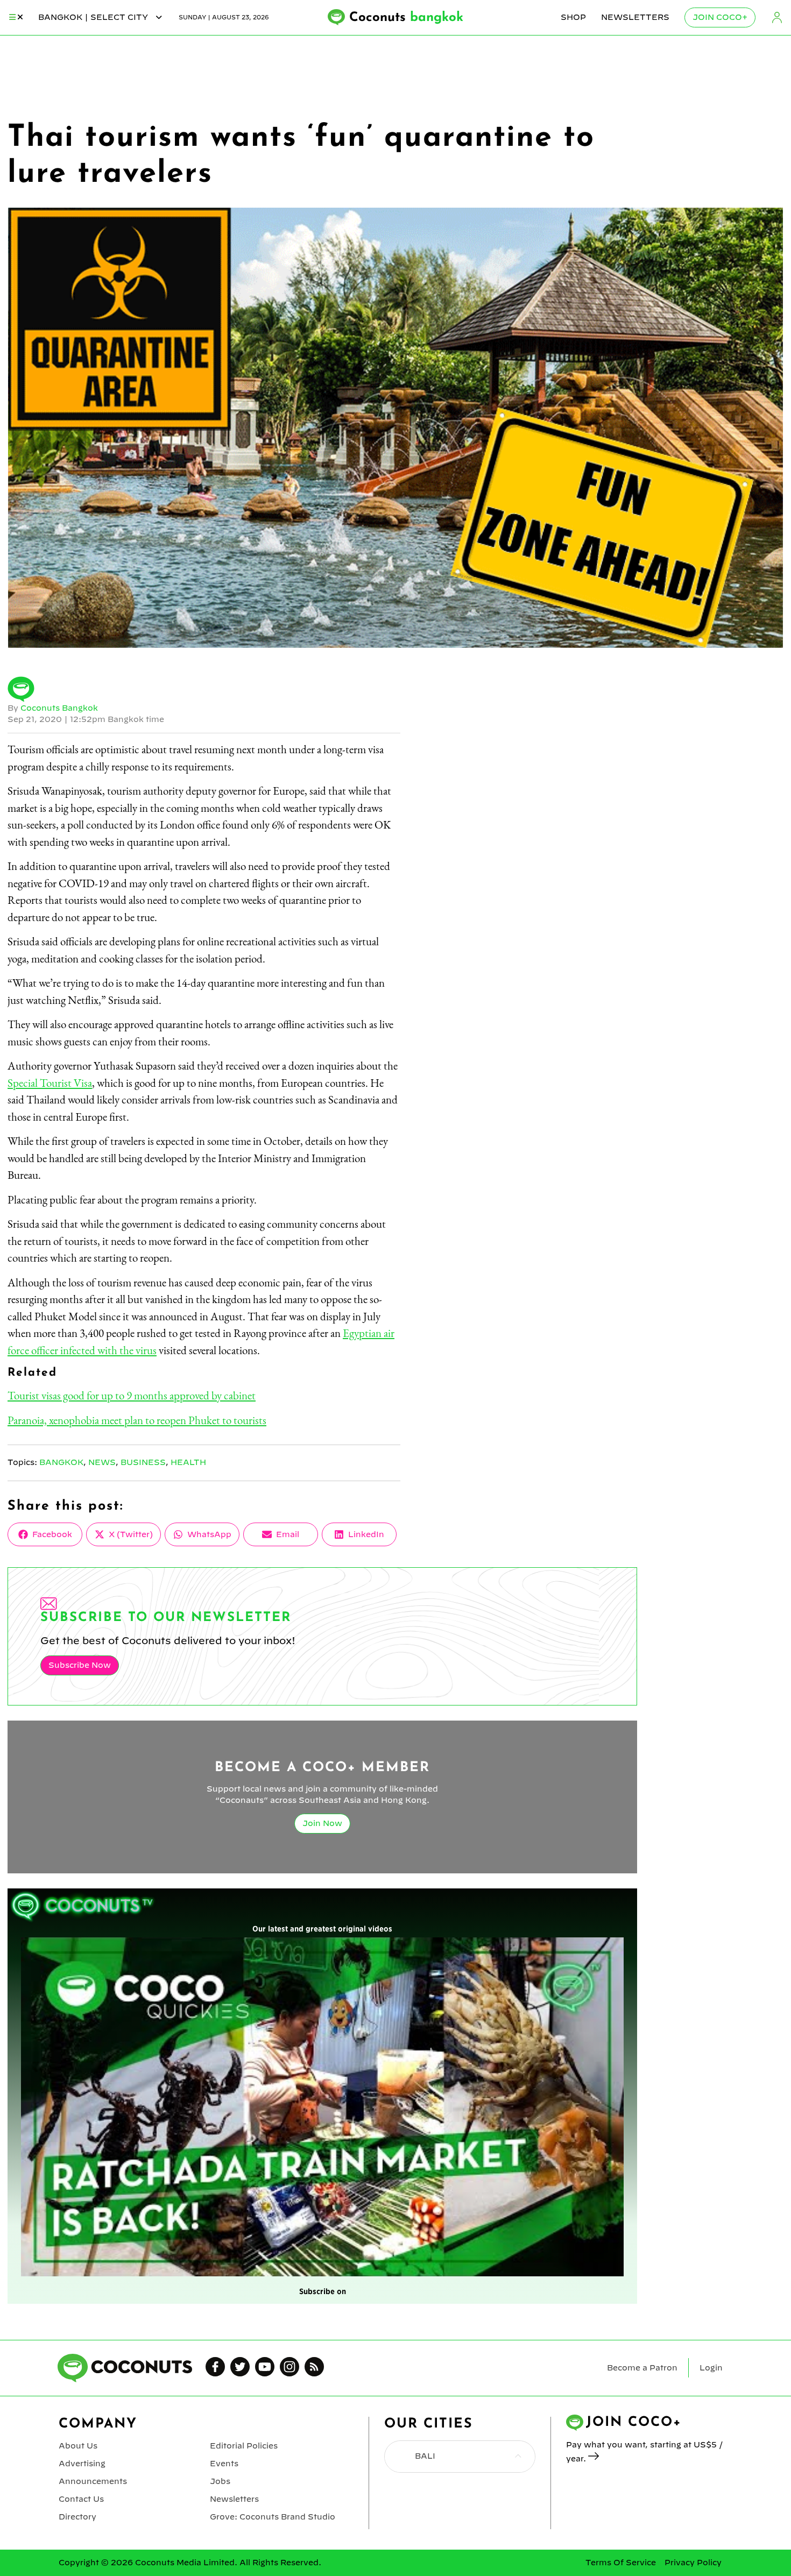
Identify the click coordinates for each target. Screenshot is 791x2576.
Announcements (93, 2481)
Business (143, 1462)
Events (224, 2464)
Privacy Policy (693, 2563)
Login (777, 17)
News (102, 1462)
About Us (78, 2446)
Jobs (220, 2481)
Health (188, 1462)
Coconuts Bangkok (59, 708)
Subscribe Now (80, 1665)
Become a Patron (642, 2368)
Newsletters (635, 17)
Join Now (322, 1823)
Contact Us (81, 2499)
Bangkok (61, 1462)
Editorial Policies (244, 2446)
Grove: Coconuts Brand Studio (273, 2517)
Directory (77, 2517)
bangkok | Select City (94, 17)
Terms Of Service (621, 2563)
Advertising (82, 2464)
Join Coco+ (720, 17)
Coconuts (406, 18)
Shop (573, 17)
